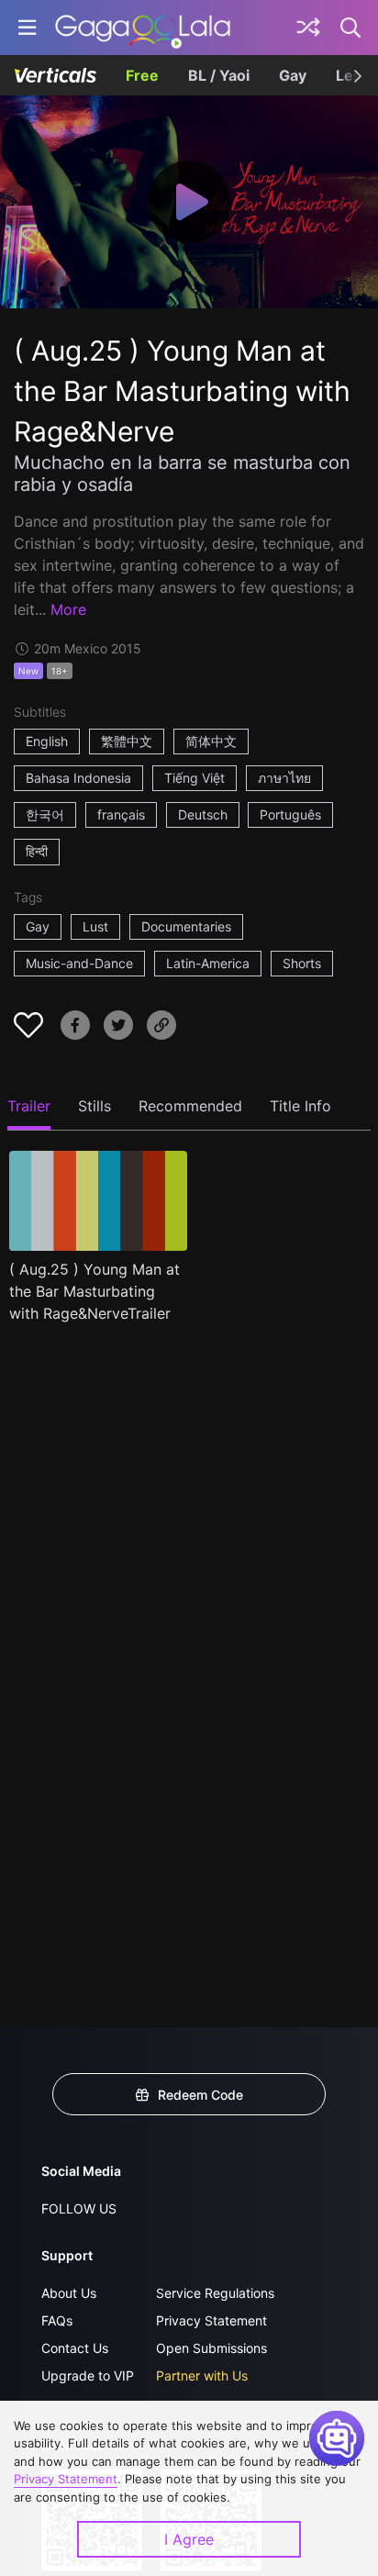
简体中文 (211, 741)
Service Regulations (215, 2293)
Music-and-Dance (79, 963)
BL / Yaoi (219, 75)
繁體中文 (127, 741)
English (47, 741)
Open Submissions (211, 2348)
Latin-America (208, 963)
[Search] (351, 28)
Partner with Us (202, 2375)
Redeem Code (200, 2095)
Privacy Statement (211, 2320)
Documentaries (186, 926)
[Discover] (308, 28)
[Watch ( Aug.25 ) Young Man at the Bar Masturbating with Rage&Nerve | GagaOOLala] (143, 28)
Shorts (302, 963)
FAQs (57, 2320)
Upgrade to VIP (88, 2375)
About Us (69, 2293)
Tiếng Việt (195, 778)
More (68, 609)
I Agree (189, 2539)
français (121, 814)
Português (290, 814)
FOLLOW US (79, 2208)
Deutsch (203, 814)
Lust (95, 926)
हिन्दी (37, 851)
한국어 (45, 814)
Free (142, 75)
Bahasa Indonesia (78, 778)
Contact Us (75, 2348)
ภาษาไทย (284, 778)
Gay (293, 75)
